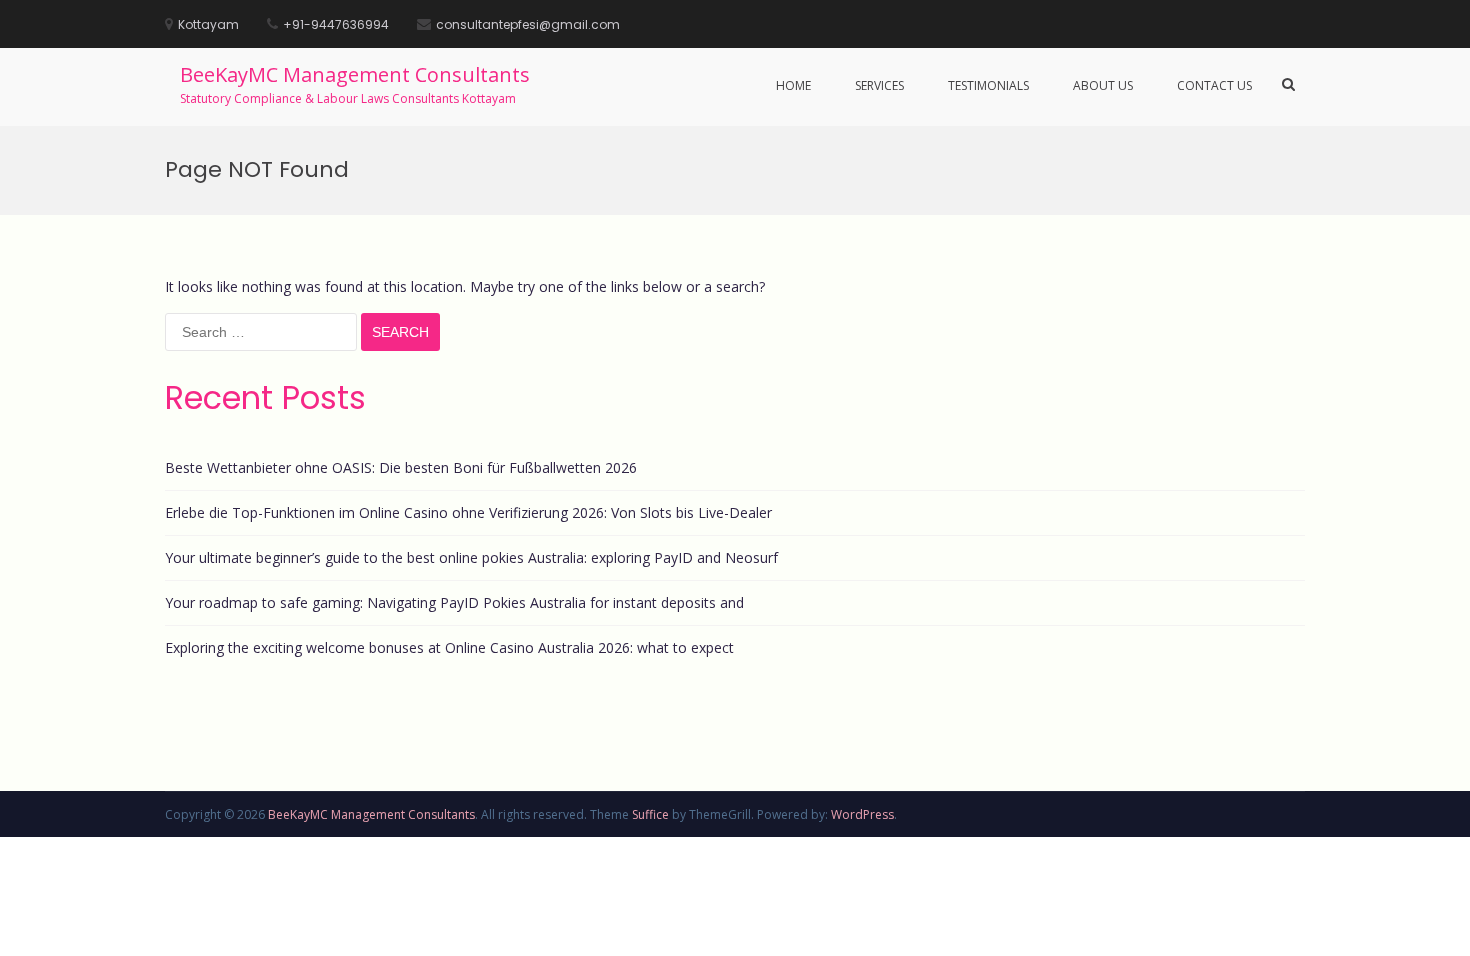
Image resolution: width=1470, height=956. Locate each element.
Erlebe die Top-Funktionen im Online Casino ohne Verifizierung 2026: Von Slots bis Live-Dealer (468, 512)
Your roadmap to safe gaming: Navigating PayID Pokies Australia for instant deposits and (454, 602)
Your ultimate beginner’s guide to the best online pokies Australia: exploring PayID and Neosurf (471, 557)
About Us (1103, 85)
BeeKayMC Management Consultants (355, 74)
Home (793, 85)
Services (879, 85)
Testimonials (988, 85)
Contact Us (1214, 85)
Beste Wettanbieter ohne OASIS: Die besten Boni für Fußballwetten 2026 (401, 467)
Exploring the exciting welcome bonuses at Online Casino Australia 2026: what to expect (449, 647)
